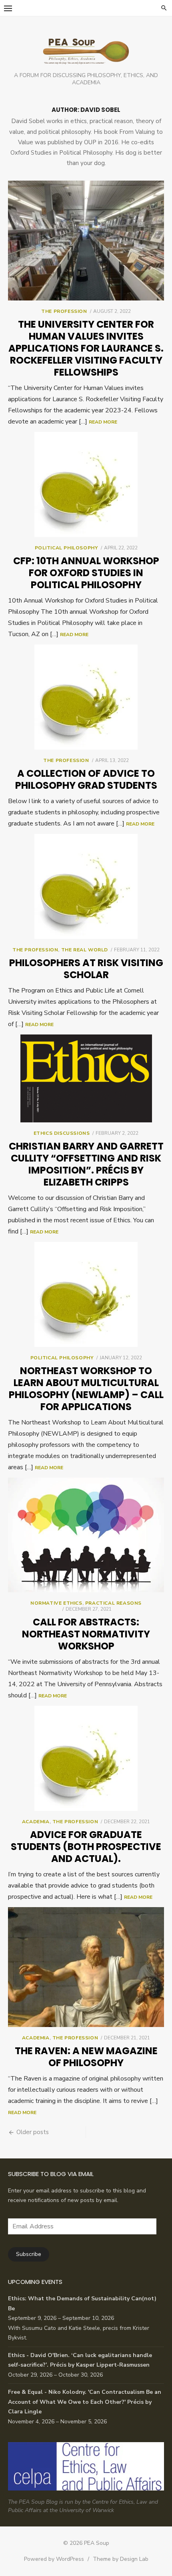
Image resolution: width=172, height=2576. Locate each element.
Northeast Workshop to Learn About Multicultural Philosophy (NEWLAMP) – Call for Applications (86, 1389)
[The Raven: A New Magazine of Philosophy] (86, 1967)
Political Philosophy (66, 548)
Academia (36, 1822)
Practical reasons (113, 1603)
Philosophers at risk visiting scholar (86, 969)
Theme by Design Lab (121, 2559)
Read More (103, 422)
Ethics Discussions (62, 1133)
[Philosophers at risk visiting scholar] (86, 886)
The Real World (85, 950)
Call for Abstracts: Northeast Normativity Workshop (86, 1634)
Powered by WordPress (54, 2559)
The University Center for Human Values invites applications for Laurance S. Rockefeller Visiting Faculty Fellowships (86, 348)
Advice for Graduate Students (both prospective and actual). (86, 1847)
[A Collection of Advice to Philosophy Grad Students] (86, 697)
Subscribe (29, 2254)
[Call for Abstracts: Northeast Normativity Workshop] (86, 1535)
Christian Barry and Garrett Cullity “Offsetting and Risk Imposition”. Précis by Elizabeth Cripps (86, 1164)
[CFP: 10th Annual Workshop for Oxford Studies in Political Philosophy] (86, 484)
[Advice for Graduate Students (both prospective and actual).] (86, 1758)
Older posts (33, 2132)
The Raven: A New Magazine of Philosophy (86, 2057)
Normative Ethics (56, 1603)
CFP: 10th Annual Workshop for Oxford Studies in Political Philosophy (86, 573)
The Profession (64, 311)
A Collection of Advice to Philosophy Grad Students (86, 779)
